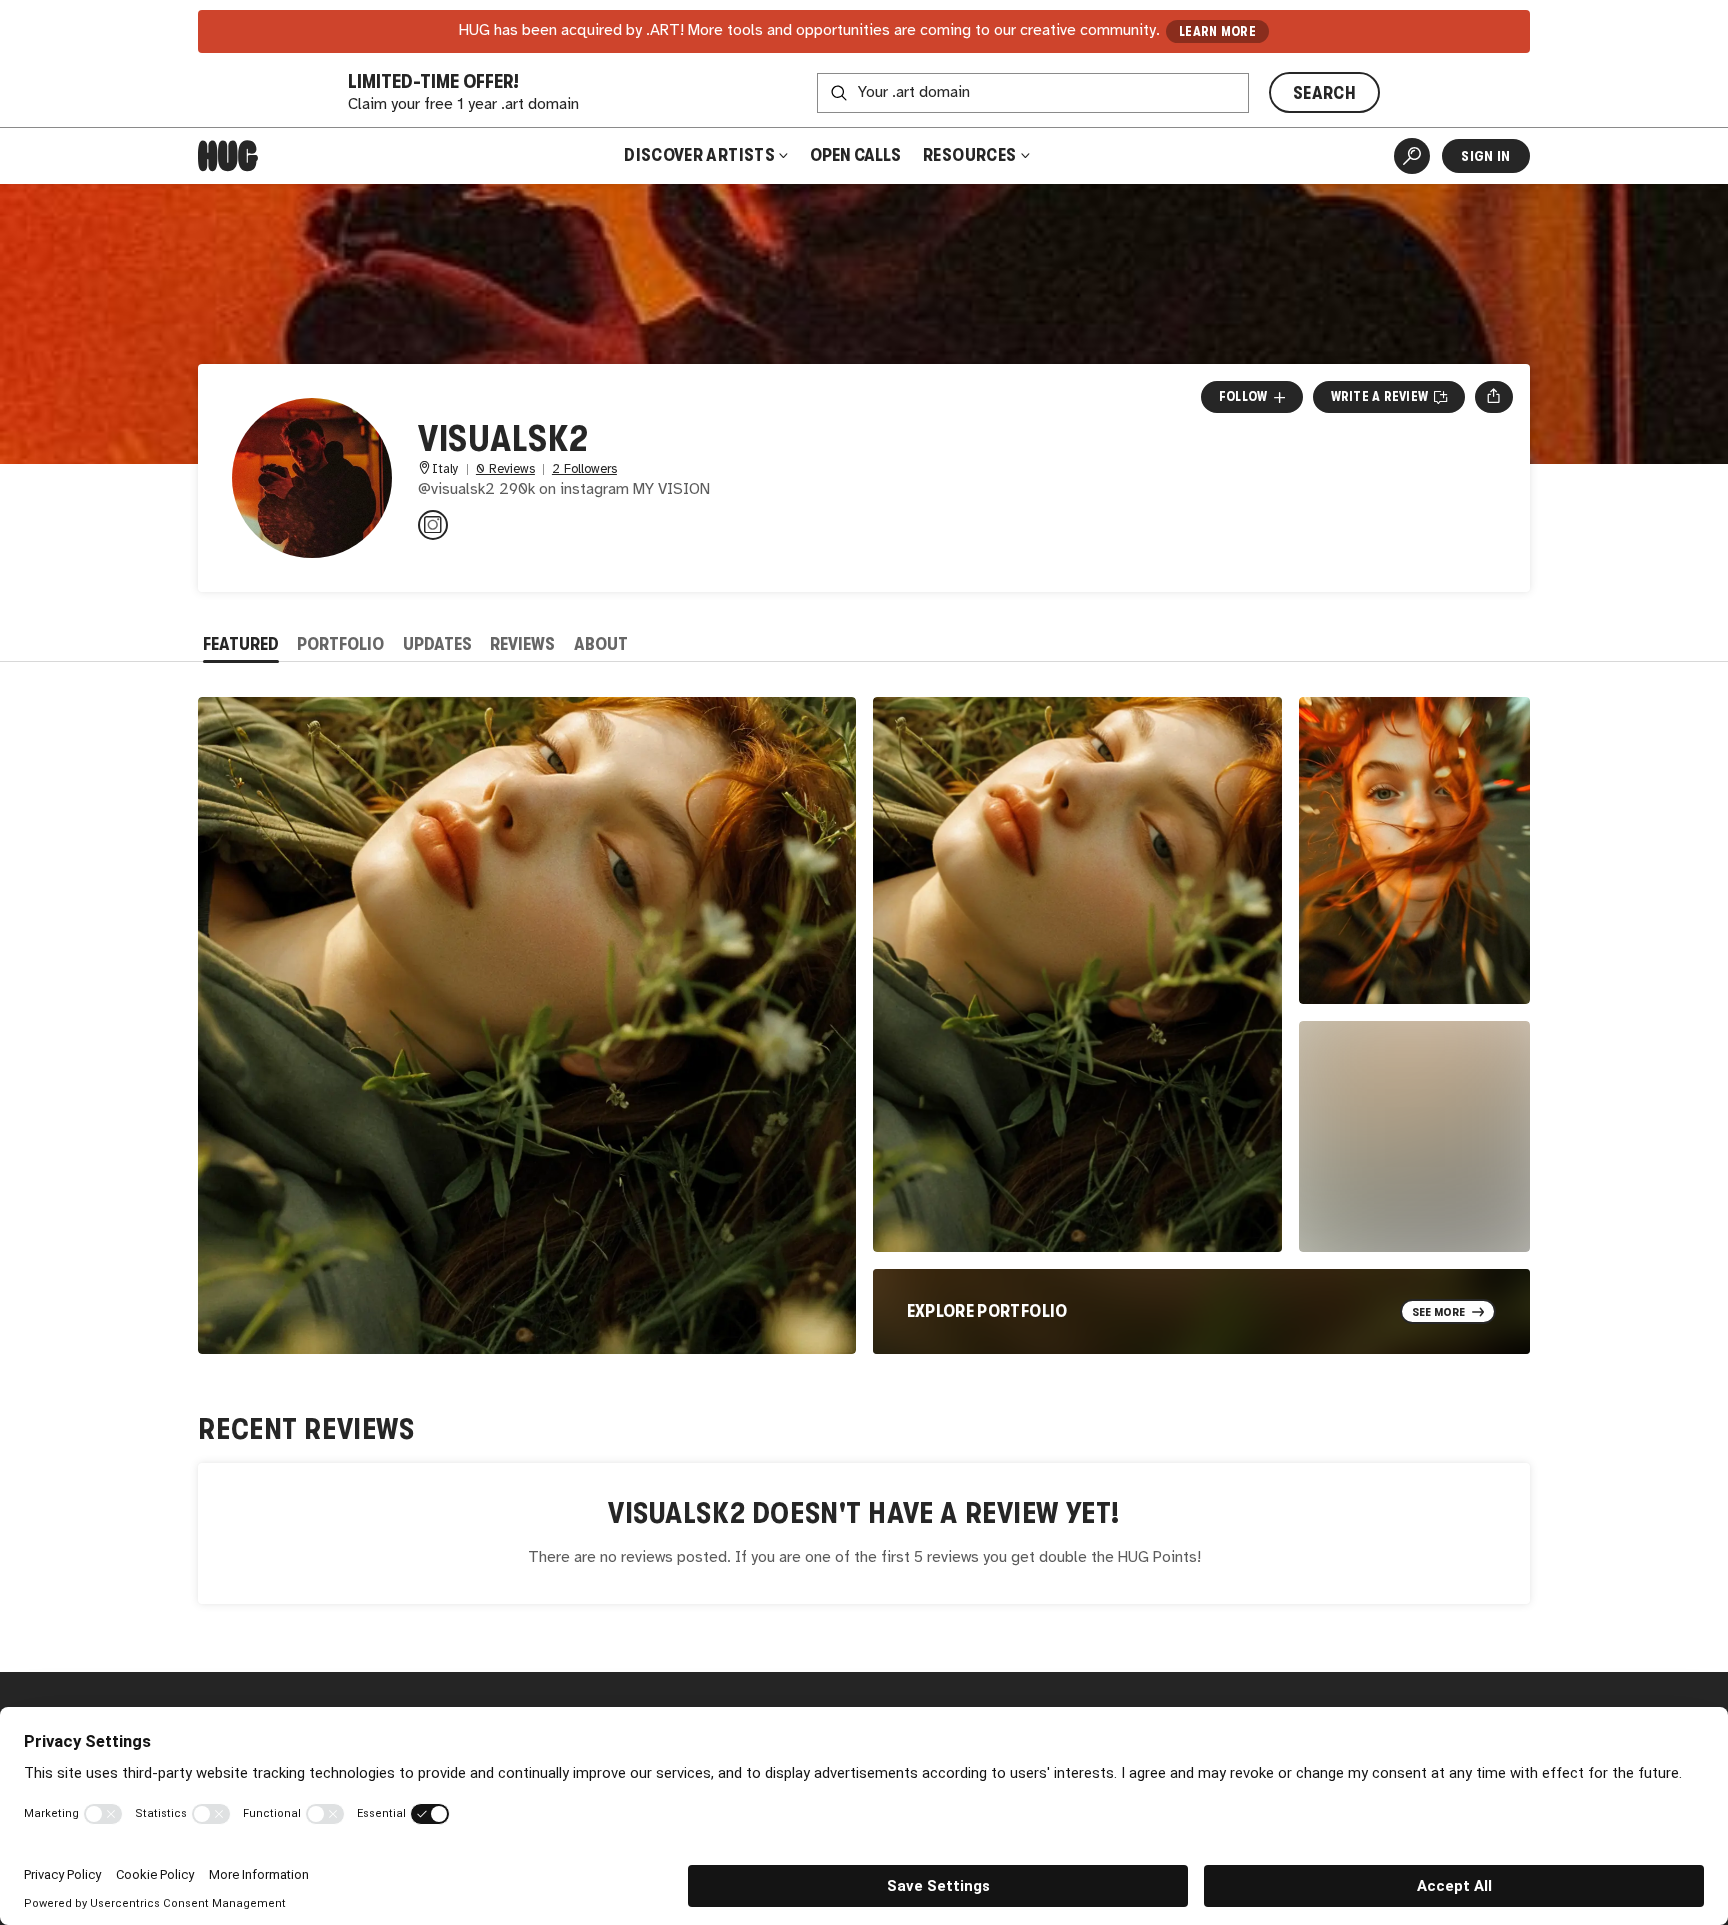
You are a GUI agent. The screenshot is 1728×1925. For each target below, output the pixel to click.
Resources (971, 155)
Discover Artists (699, 155)
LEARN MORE (1217, 31)
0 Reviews (505, 469)
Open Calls (855, 155)
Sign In (1485, 156)
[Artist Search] (1412, 156)
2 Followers (584, 469)
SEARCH (1324, 93)
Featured (241, 644)
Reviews (522, 644)
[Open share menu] (1493, 397)
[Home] (228, 156)
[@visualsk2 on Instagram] (433, 525)
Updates (437, 644)
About (601, 644)
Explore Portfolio (987, 1311)
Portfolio (340, 644)
